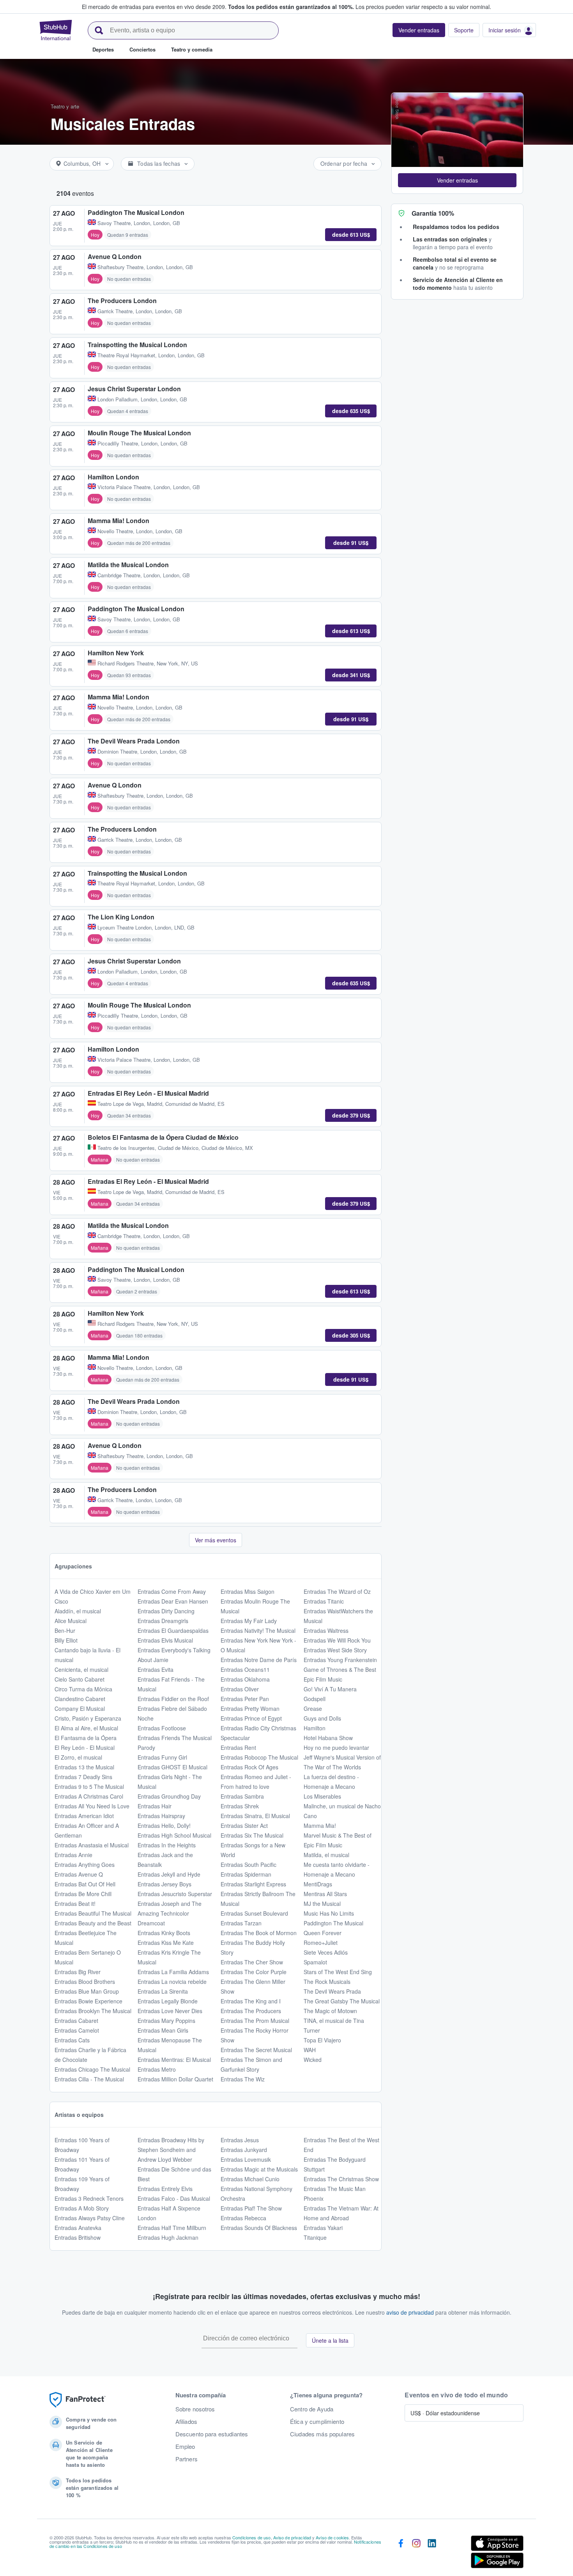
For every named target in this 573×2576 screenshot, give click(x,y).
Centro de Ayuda (312, 2409)
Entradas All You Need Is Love (92, 1806)
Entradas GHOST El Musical (172, 1767)
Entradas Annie (73, 1855)
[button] (457, 180)
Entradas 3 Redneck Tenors (89, 2198)
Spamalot (315, 1962)
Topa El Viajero (322, 2040)
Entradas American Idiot (84, 1816)
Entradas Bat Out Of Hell (85, 1884)
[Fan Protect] (78, 2400)
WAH (310, 2050)
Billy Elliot (66, 1640)
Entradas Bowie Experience (88, 2001)
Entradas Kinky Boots (164, 1933)
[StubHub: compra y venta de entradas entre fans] (56, 30)
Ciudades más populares (322, 2434)
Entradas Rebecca (243, 2218)
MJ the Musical (322, 1904)
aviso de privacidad (410, 2312)
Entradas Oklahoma (245, 1679)
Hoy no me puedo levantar (336, 1747)
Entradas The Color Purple (254, 1972)
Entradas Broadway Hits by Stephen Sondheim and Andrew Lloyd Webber (171, 2150)
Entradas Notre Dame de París (259, 1660)
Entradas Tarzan (241, 1923)
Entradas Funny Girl (162, 1757)
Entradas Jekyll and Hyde (169, 1874)
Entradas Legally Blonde (168, 2001)
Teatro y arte (65, 106)
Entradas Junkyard (244, 2150)
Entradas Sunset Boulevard (254, 1913)
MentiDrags (318, 1884)
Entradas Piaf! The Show (251, 2208)
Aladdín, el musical (78, 1611)
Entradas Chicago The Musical (92, 2069)
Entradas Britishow (78, 2237)
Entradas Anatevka (78, 2228)
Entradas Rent (238, 1747)
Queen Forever (323, 1933)
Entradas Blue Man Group (87, 1991)
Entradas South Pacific (248, 1865)
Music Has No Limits (329, 1913)
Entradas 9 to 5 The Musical (89, 1787)
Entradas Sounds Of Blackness (259, 2228)
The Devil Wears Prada (332, 1991)
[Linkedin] (432, 2553)
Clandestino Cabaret (80, 1699)
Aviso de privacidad (292, 2537)
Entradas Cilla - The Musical (89, 2079)
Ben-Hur (65, 1630)
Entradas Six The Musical (252, 1835)
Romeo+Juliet (321, 1943)
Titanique (315, 2237)
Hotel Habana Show (328, 1738)
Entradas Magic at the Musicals (259, 2169)
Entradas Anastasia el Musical (92, 1845)
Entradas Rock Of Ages (249, 1767)
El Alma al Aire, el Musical (86, 1728)
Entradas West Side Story (335, 1650)
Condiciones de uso (252, 2537)
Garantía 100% (433, 213)
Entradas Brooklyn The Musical (93, 2011)
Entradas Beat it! (75, 1904)
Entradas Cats (72, 2040)
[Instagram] (416, 2553)
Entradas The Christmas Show (341, 2179)
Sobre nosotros (195, 2409)
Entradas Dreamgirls (163, 1621)
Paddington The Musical (333, 1923)
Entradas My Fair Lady (249, 1621)
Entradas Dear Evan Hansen (173, 1601)
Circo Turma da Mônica (83, 1689)
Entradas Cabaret (76, 2021)
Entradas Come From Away (172, 1591)
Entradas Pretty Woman (250, 1708)
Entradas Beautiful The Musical (93, 1913)
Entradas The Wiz (243, 2079)
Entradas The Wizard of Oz (337, 1591)
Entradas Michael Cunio (250, 2179)
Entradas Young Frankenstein (340, 1660)
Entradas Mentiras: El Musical (174, 2060)
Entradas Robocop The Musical (259, 1757)
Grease (313, 1708)
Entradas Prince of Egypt (251, 1718)
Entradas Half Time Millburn (172, 2228)
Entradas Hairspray (161, 1816)
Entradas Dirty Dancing (166, 1611)
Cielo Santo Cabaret (80, 1679)
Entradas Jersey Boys (164, 1884)
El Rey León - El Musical (85, 1747)
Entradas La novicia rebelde (172, 1982)
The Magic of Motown (330, 2011)
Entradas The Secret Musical (256, 2050)
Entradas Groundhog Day (169, 1796)
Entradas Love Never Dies (170, 2011)
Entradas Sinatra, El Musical (255, 1816)
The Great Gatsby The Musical (342, 2001)
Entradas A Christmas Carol (89, 1796)
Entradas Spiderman (246, 1874)
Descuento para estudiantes (212, 2434)
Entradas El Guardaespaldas (173, 1630)
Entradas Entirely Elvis (165, 2189)
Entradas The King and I (251, 2001)
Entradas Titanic (324, 1601)
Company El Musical (80, 1708)
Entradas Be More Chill (83, 1894)
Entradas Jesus (240, 2140)
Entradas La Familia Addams (173, 1972)
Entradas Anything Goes (85, 1865)
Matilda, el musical (326, 1855)
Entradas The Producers (251, 2011)
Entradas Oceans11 (245, 1669)
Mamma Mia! (320, 1826)
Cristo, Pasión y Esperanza (88, 1718)
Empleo (185, 2446)
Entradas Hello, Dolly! (164, 1826)
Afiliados (186, 2422)
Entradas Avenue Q (79, 1874)
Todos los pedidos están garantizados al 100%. (291, 7)
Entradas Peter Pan (245, 1699)
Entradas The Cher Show (252, 1962)
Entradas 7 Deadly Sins (83, 1777)
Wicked (313, 2060)
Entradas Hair (155, 1806)
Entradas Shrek (240, 1806)
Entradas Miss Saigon (248, 1591)
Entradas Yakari (323, 2228)
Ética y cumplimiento (317, 2422)
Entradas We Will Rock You (337, 1640)
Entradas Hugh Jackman (168, 2237)
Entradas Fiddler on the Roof (173, 1699)
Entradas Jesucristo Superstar (175, 1894)
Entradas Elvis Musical (165, 1640)
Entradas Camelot (77, 2030)
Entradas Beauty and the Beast (93, 1923)
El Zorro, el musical (78, 1757)
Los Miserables (322, 1796)
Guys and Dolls (322, 1718)
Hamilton (315, 1728)
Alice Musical (71, 1621)
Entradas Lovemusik (246, 2159)
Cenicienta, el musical (81, 1669)
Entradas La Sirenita (163, 1991)
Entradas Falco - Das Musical (174, 2198)
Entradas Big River (78, 1972)
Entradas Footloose (162, 1728)
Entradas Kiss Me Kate (166, 1943)
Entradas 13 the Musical (84, 1767)
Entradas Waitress (326, 1630)
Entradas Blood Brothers (85, 1982)
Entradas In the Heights (167, 1845)
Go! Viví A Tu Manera (330, 1689)
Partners (187, 2459)
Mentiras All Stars (325, 1894)
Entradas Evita (156, 1669)
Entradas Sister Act (244, 1826)
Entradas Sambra (242, 1796)
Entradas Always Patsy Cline (90, 2218)
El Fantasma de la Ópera (86, 1738)
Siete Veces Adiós (326, 1952)
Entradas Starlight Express (253, 1884)
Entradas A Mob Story (82, 2208)
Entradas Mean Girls (163, 2030)
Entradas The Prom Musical (255, 2021)
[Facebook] (401, 2553)
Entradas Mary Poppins (166, 2021)
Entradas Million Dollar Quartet (175, 2079)
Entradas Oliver (240, 1689)
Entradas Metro (157, 2069)
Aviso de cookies (332, 2537)
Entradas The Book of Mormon (259, 1933)
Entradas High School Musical (174, 1835)
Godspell (315, 1699)
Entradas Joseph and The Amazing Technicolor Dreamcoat (170, 1913)
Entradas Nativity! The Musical (258, 1630)
